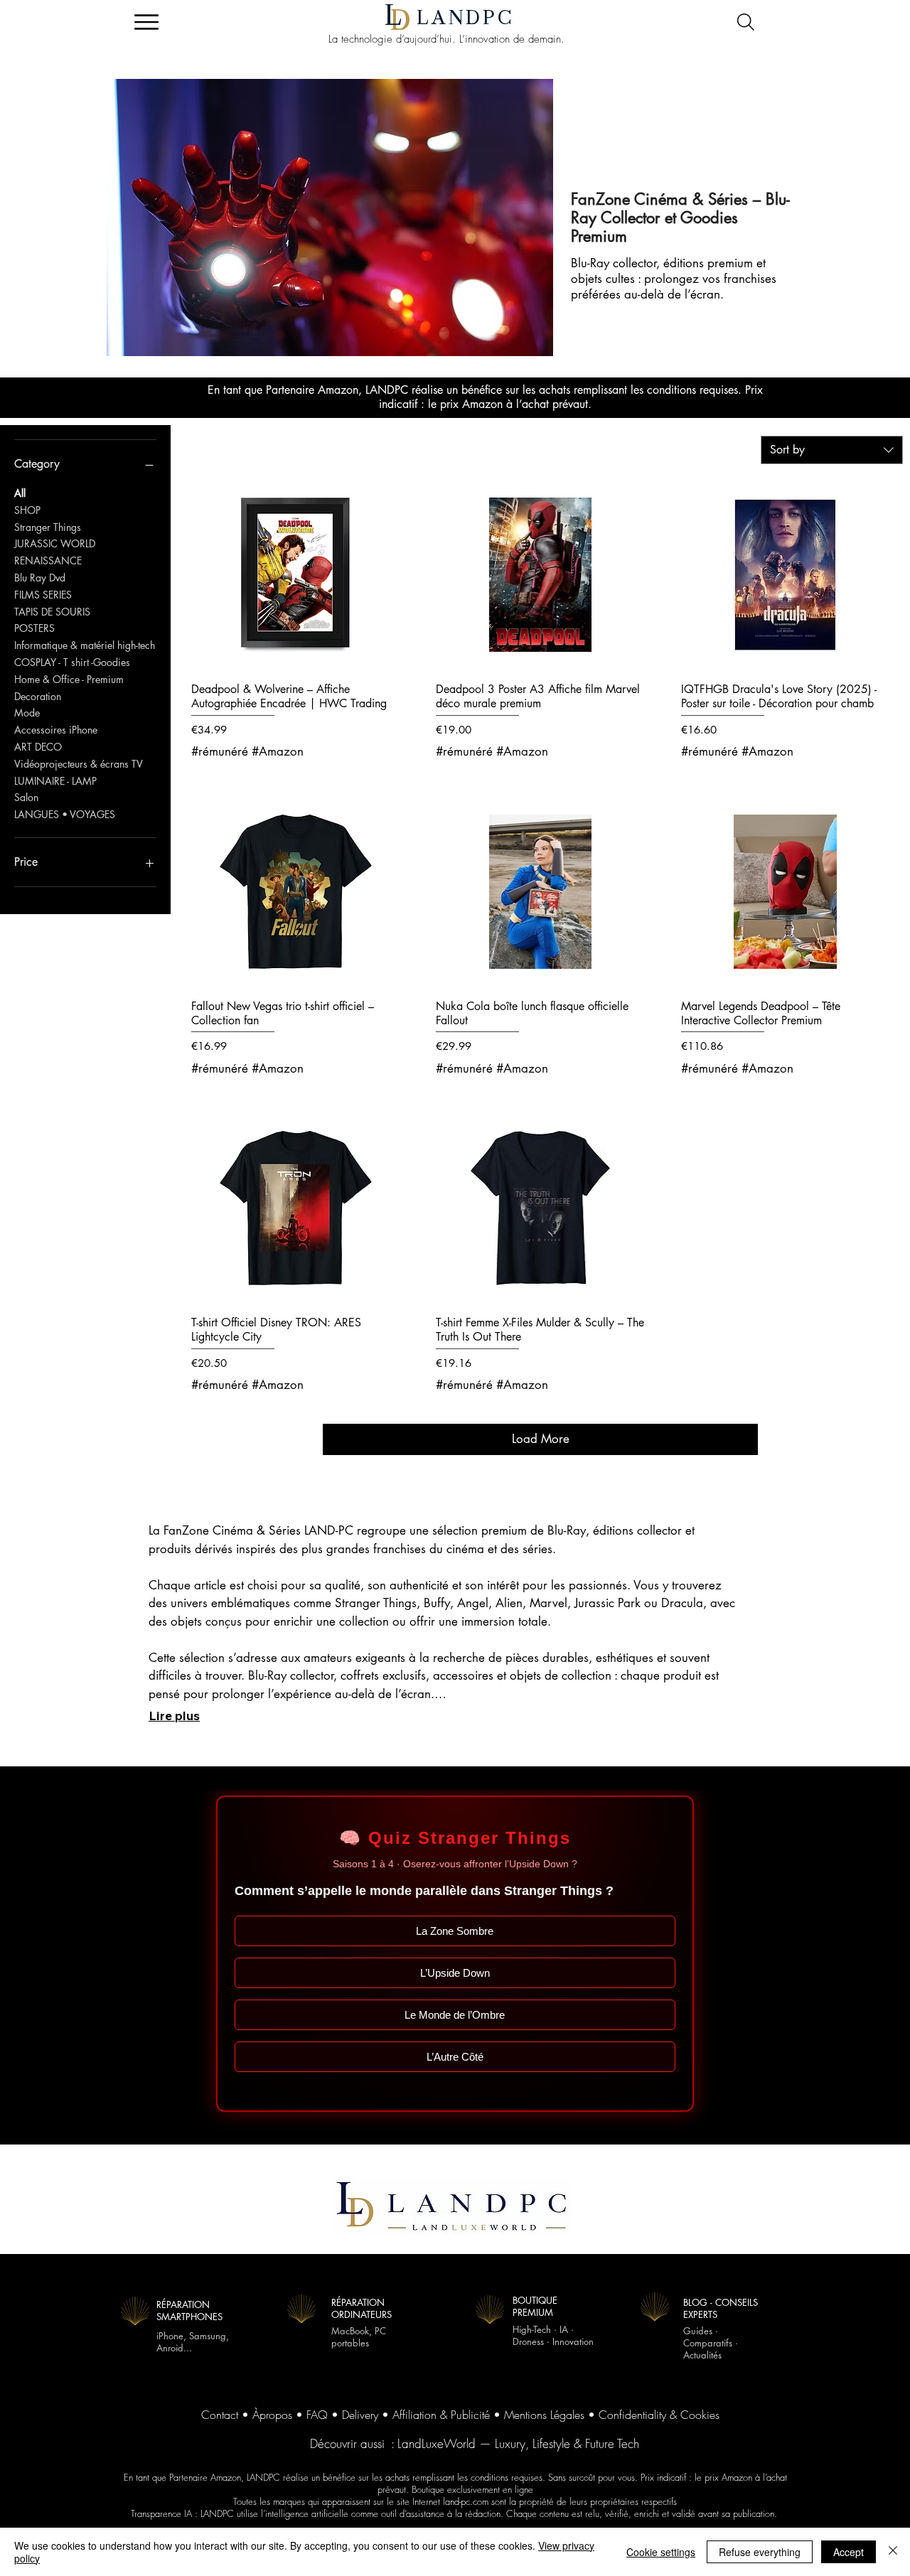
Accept (849, 2552)
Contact (220, 2415)
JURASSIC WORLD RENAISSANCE (55, 552)
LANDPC (466, 18)
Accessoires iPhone (56, 730)
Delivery (360, 2415)
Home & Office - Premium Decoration (69, 688)
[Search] (745, 22)
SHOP (27, 510)
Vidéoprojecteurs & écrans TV (79, 764)
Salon (26, 797)
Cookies (700, 2415)
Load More (541, 1439)
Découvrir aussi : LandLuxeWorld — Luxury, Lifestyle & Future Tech (475, 2443)
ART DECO (38, 747)
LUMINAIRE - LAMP (55, 781)
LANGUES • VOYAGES (65, 814)
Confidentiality (632, 2415)
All (20, 493)
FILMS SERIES (43, 595)
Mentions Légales (544, 2415)
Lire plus (174, 1716)
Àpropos (272, 2415)
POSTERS (34, 628)
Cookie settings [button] (661, 2552)
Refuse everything (760, 2552)
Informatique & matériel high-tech (85, 645)
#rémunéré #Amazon (247, 751)
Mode (27, 713)
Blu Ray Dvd (40, 578)
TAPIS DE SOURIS (52, 612)
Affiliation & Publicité (441, 2415)
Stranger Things (48, 527)
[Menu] (146, 22)
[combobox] (832, 450)
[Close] (893, 2552)
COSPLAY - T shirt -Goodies (72, 662)
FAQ (317, 2415)
